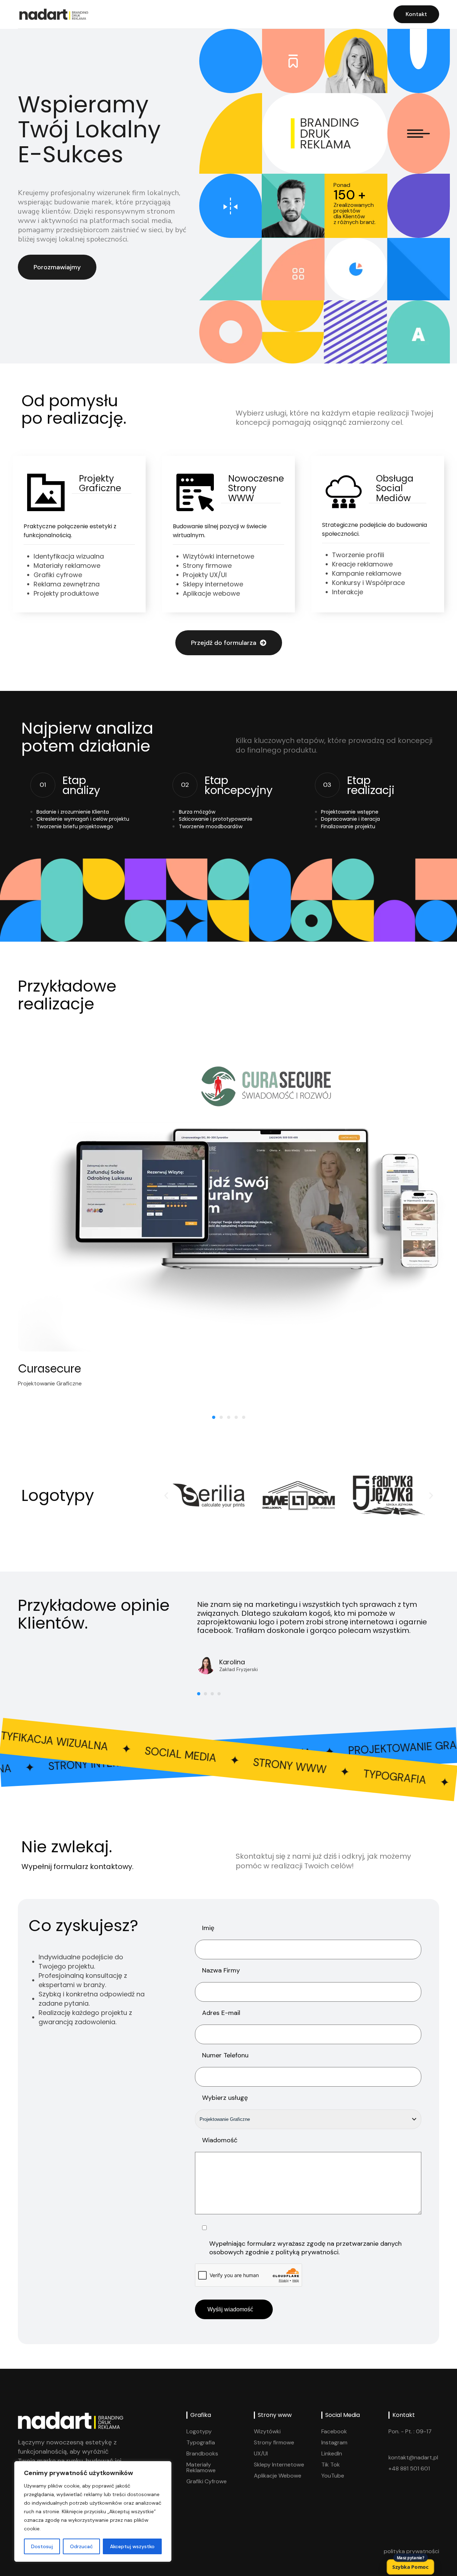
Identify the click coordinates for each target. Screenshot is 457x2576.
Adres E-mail (221, 2013)
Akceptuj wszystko (132, 2546)
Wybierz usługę (225, 2098)
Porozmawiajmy (57, 267)
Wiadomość (220, 2140)
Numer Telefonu (225, 2055)
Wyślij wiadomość (234, 2309)
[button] (166, 1495)
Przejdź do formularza (224, 643)
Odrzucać (81, 2546)
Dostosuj (42, 2546)
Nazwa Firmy (221, 1971)
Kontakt (416, 14)
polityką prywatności (307, 2252)
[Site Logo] (53, 14)
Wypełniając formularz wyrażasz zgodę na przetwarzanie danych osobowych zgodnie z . (305, 2248)
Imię (208, 1928)
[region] (93, 2511)
